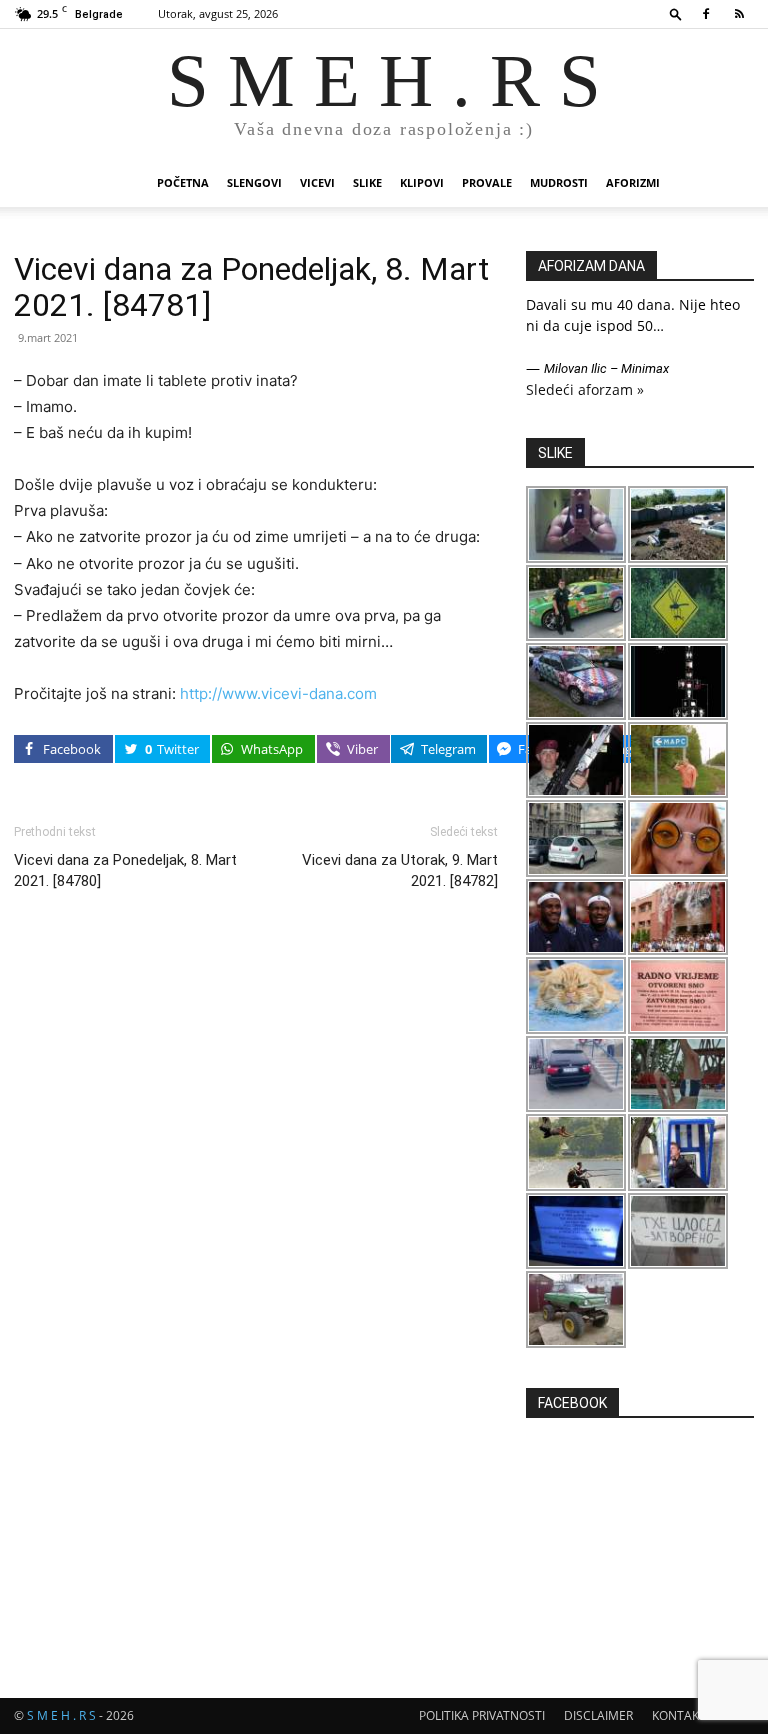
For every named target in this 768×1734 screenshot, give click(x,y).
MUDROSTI (559, 182)
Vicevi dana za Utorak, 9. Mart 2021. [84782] (400, 870)
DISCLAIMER (598, 1715)
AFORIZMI (633, 182)
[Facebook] (706, 14)
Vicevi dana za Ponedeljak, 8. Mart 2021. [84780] (125, 870)
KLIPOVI (422, 182)
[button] (676, 13)
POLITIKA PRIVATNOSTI (482, 1715)
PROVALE (487, 182)
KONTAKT (679, 1715)
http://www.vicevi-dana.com (278, 693)
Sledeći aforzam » (585, 389)
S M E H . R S (61, 1715)
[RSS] (739, 14)
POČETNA (183, 182)
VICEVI (317, 182)
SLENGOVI (254, 182)
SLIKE (367, 182)
